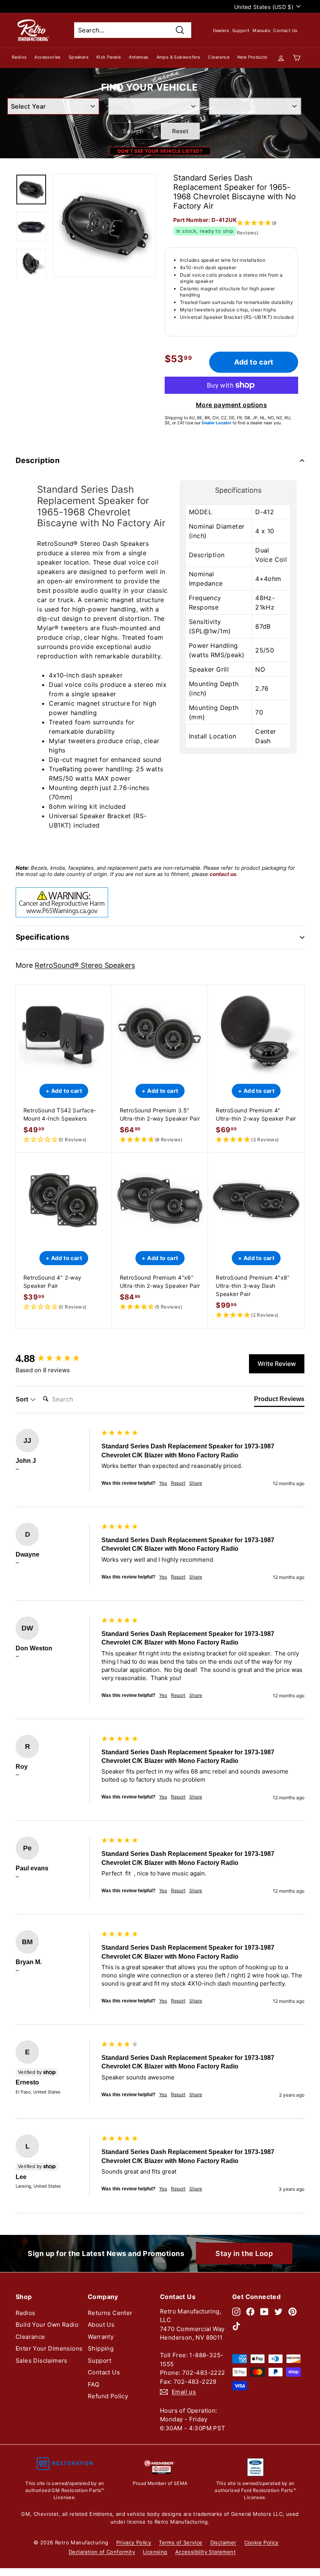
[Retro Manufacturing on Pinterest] (292, 2312)
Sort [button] (23, 1399)
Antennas (139, 57)
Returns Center (110, 2313)
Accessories (47, 57)
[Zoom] (104, 225)
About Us (101, 2325)
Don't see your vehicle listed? (160, 151)
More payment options (231, 405)
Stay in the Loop (244, 2253)
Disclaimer (223, 2542)
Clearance (219, 57)
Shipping (101, 2348)
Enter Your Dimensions (49, 2348)
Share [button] (196, 1483)
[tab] (279, 1401)
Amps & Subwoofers (179, 57)
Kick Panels (109, 57)
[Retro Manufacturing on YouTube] (264, 2312)
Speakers (79, 57)
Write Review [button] (277, 1364)
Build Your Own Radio (47, 2325)
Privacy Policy (134, 2542)
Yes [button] (163, 1483)
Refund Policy (108, 2396)
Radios (19, 57)
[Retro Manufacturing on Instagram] (236, 2312)
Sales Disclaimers (42, 2361)
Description (38, 460)
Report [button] (178, 1483)
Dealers (221, 30)
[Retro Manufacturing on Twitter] (278, 2312)
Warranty (101, 2337)
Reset (180, 131)
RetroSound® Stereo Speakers (85, 965)
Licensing (155, 2552)
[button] (64, 1140)
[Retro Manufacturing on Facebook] (250, 2312)
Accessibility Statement (205, 2552)
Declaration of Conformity (102, 2552)
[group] (57, 1359)
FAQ (93, 2384)
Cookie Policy (261, 2542)
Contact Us (285, 30)
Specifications (43, 937)
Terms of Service (180, 2542)
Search (133, 131)
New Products (252, 57)
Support (241, 30)
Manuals (261, 30)
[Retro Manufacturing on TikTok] (236, 2326)
